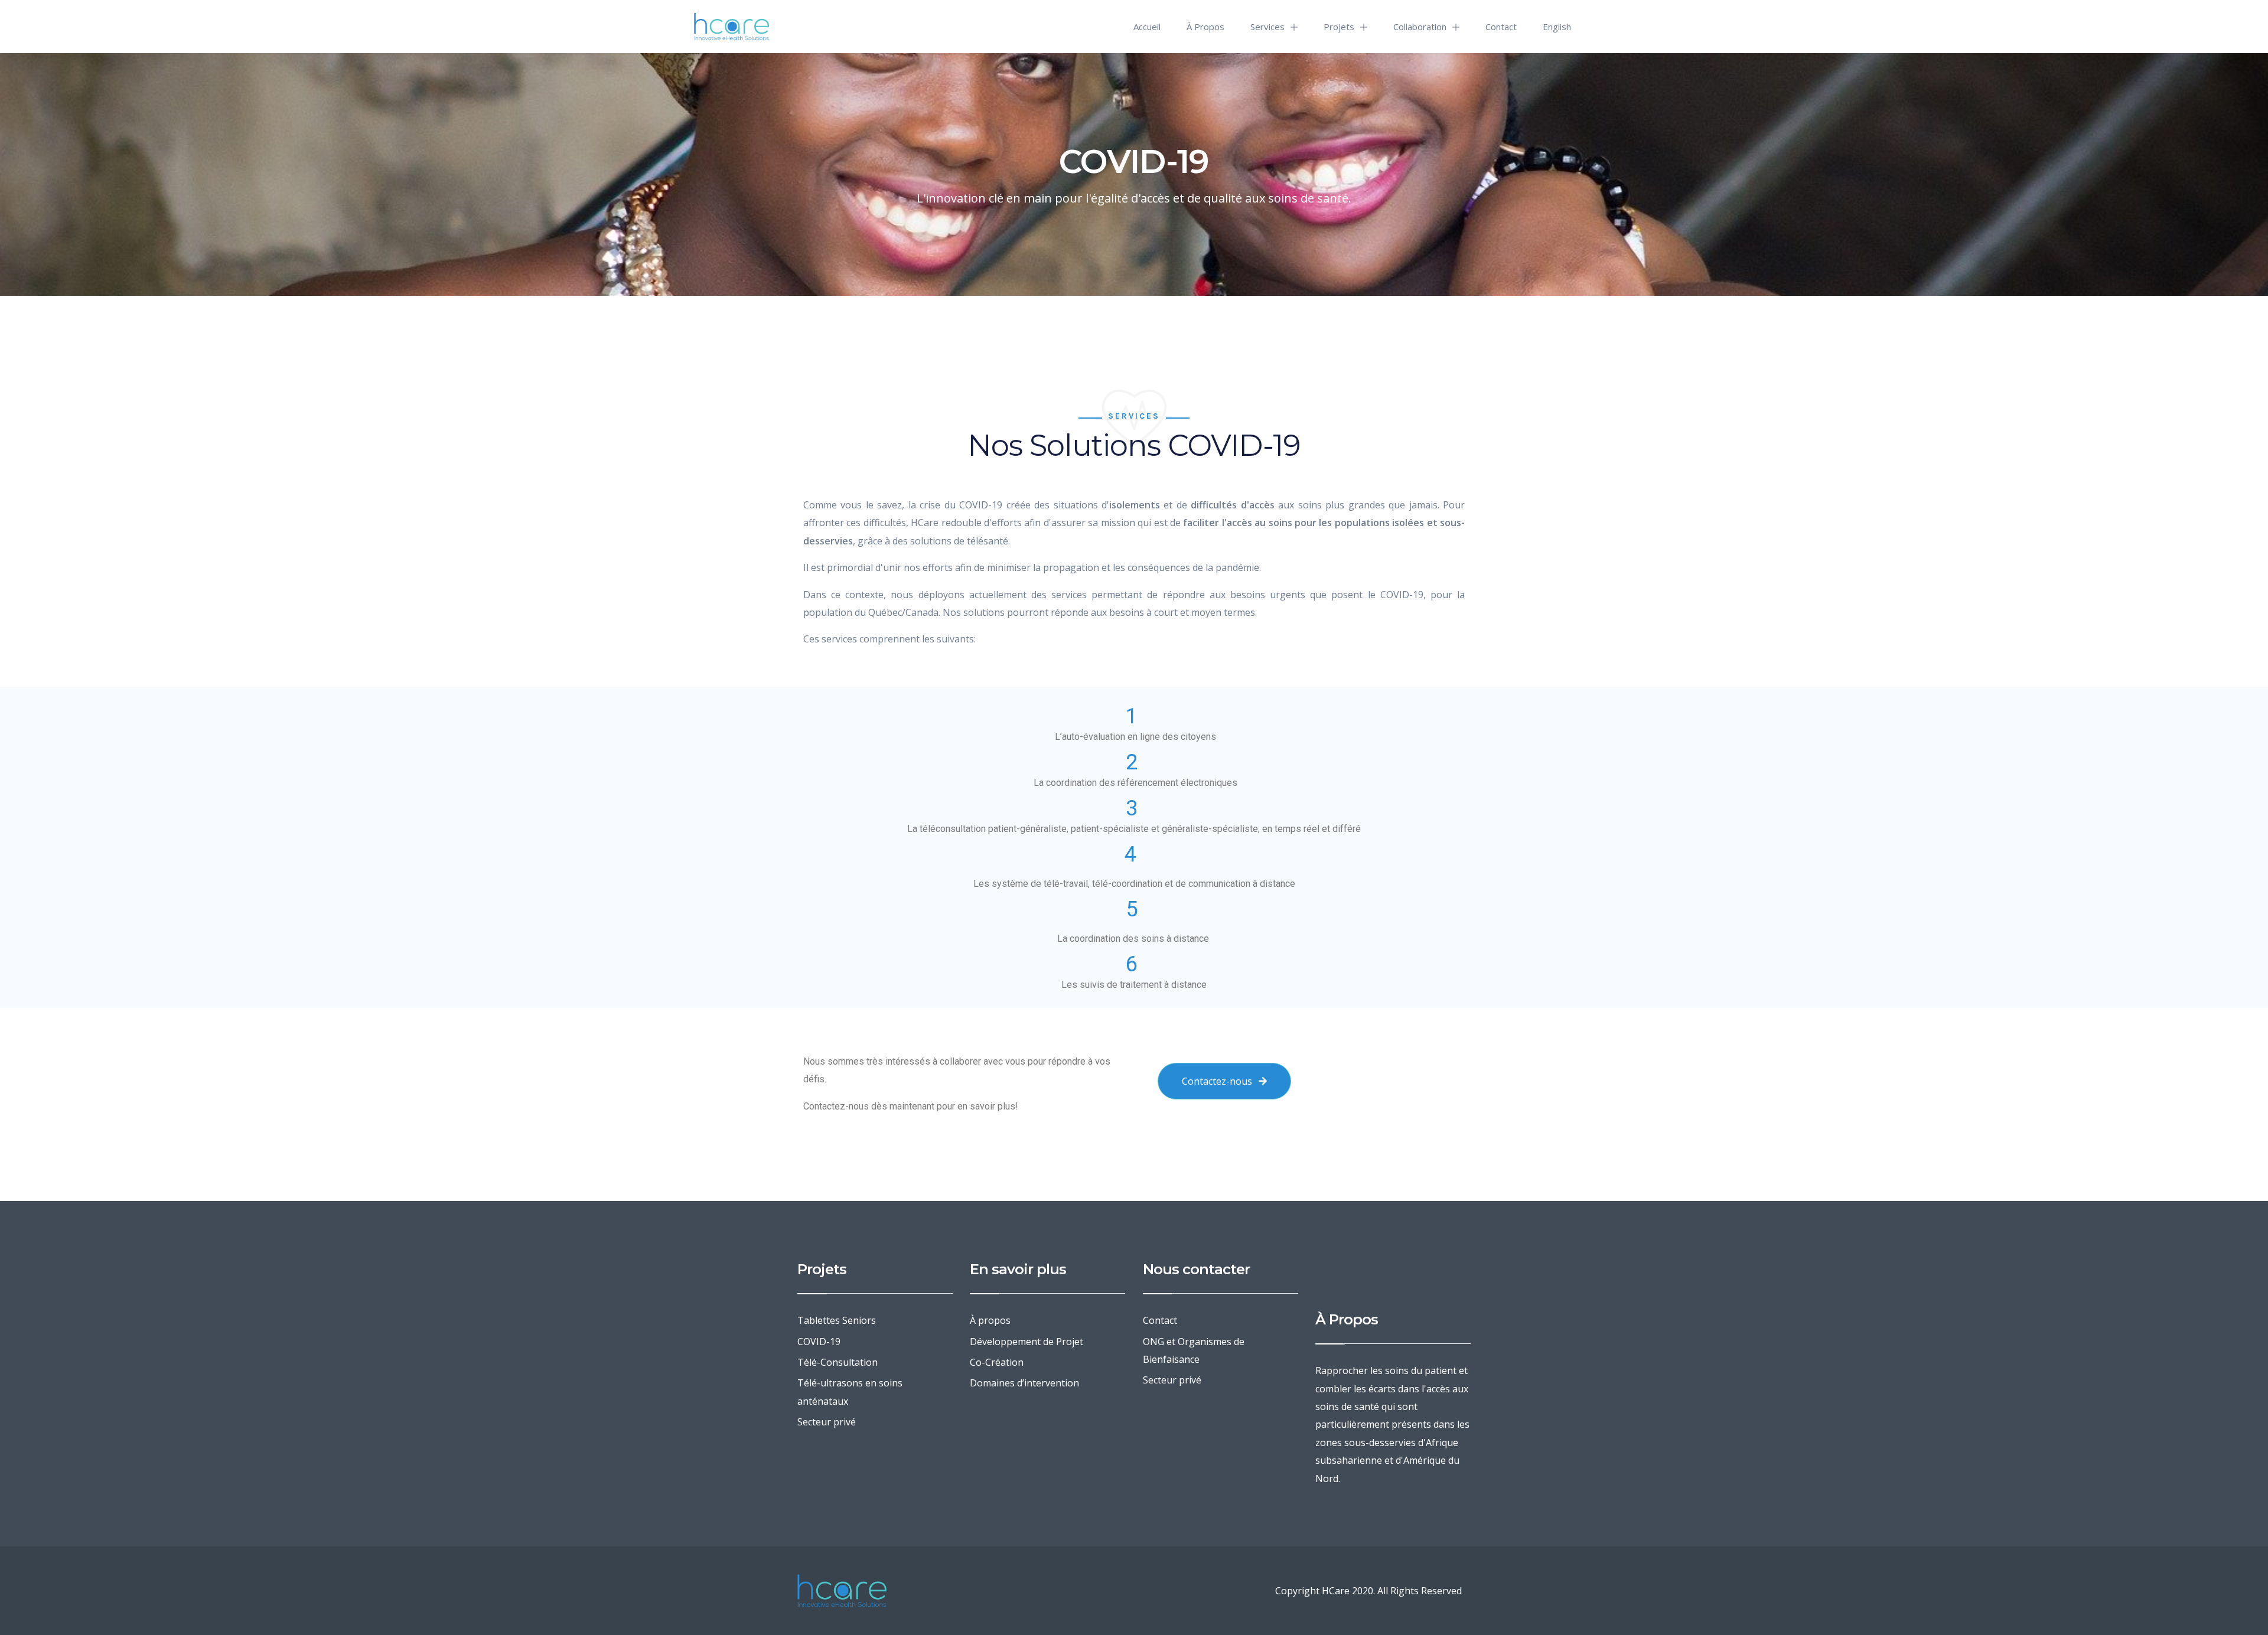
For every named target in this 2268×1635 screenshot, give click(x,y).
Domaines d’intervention (1024, 1383)
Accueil (1147, 27)
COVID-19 (819, 1342)
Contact (1501, 27)
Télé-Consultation (838, 1362)
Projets (1339, 27)
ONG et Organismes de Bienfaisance (1194, 1350)
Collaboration (1420, 27)
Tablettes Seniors (837, 1320)
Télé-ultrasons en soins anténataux (850, 1392)
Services (1267, 27)
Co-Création (997, 1362)
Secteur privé (827, 1422)
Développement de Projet (1027, 1342)
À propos (1205, 27)
